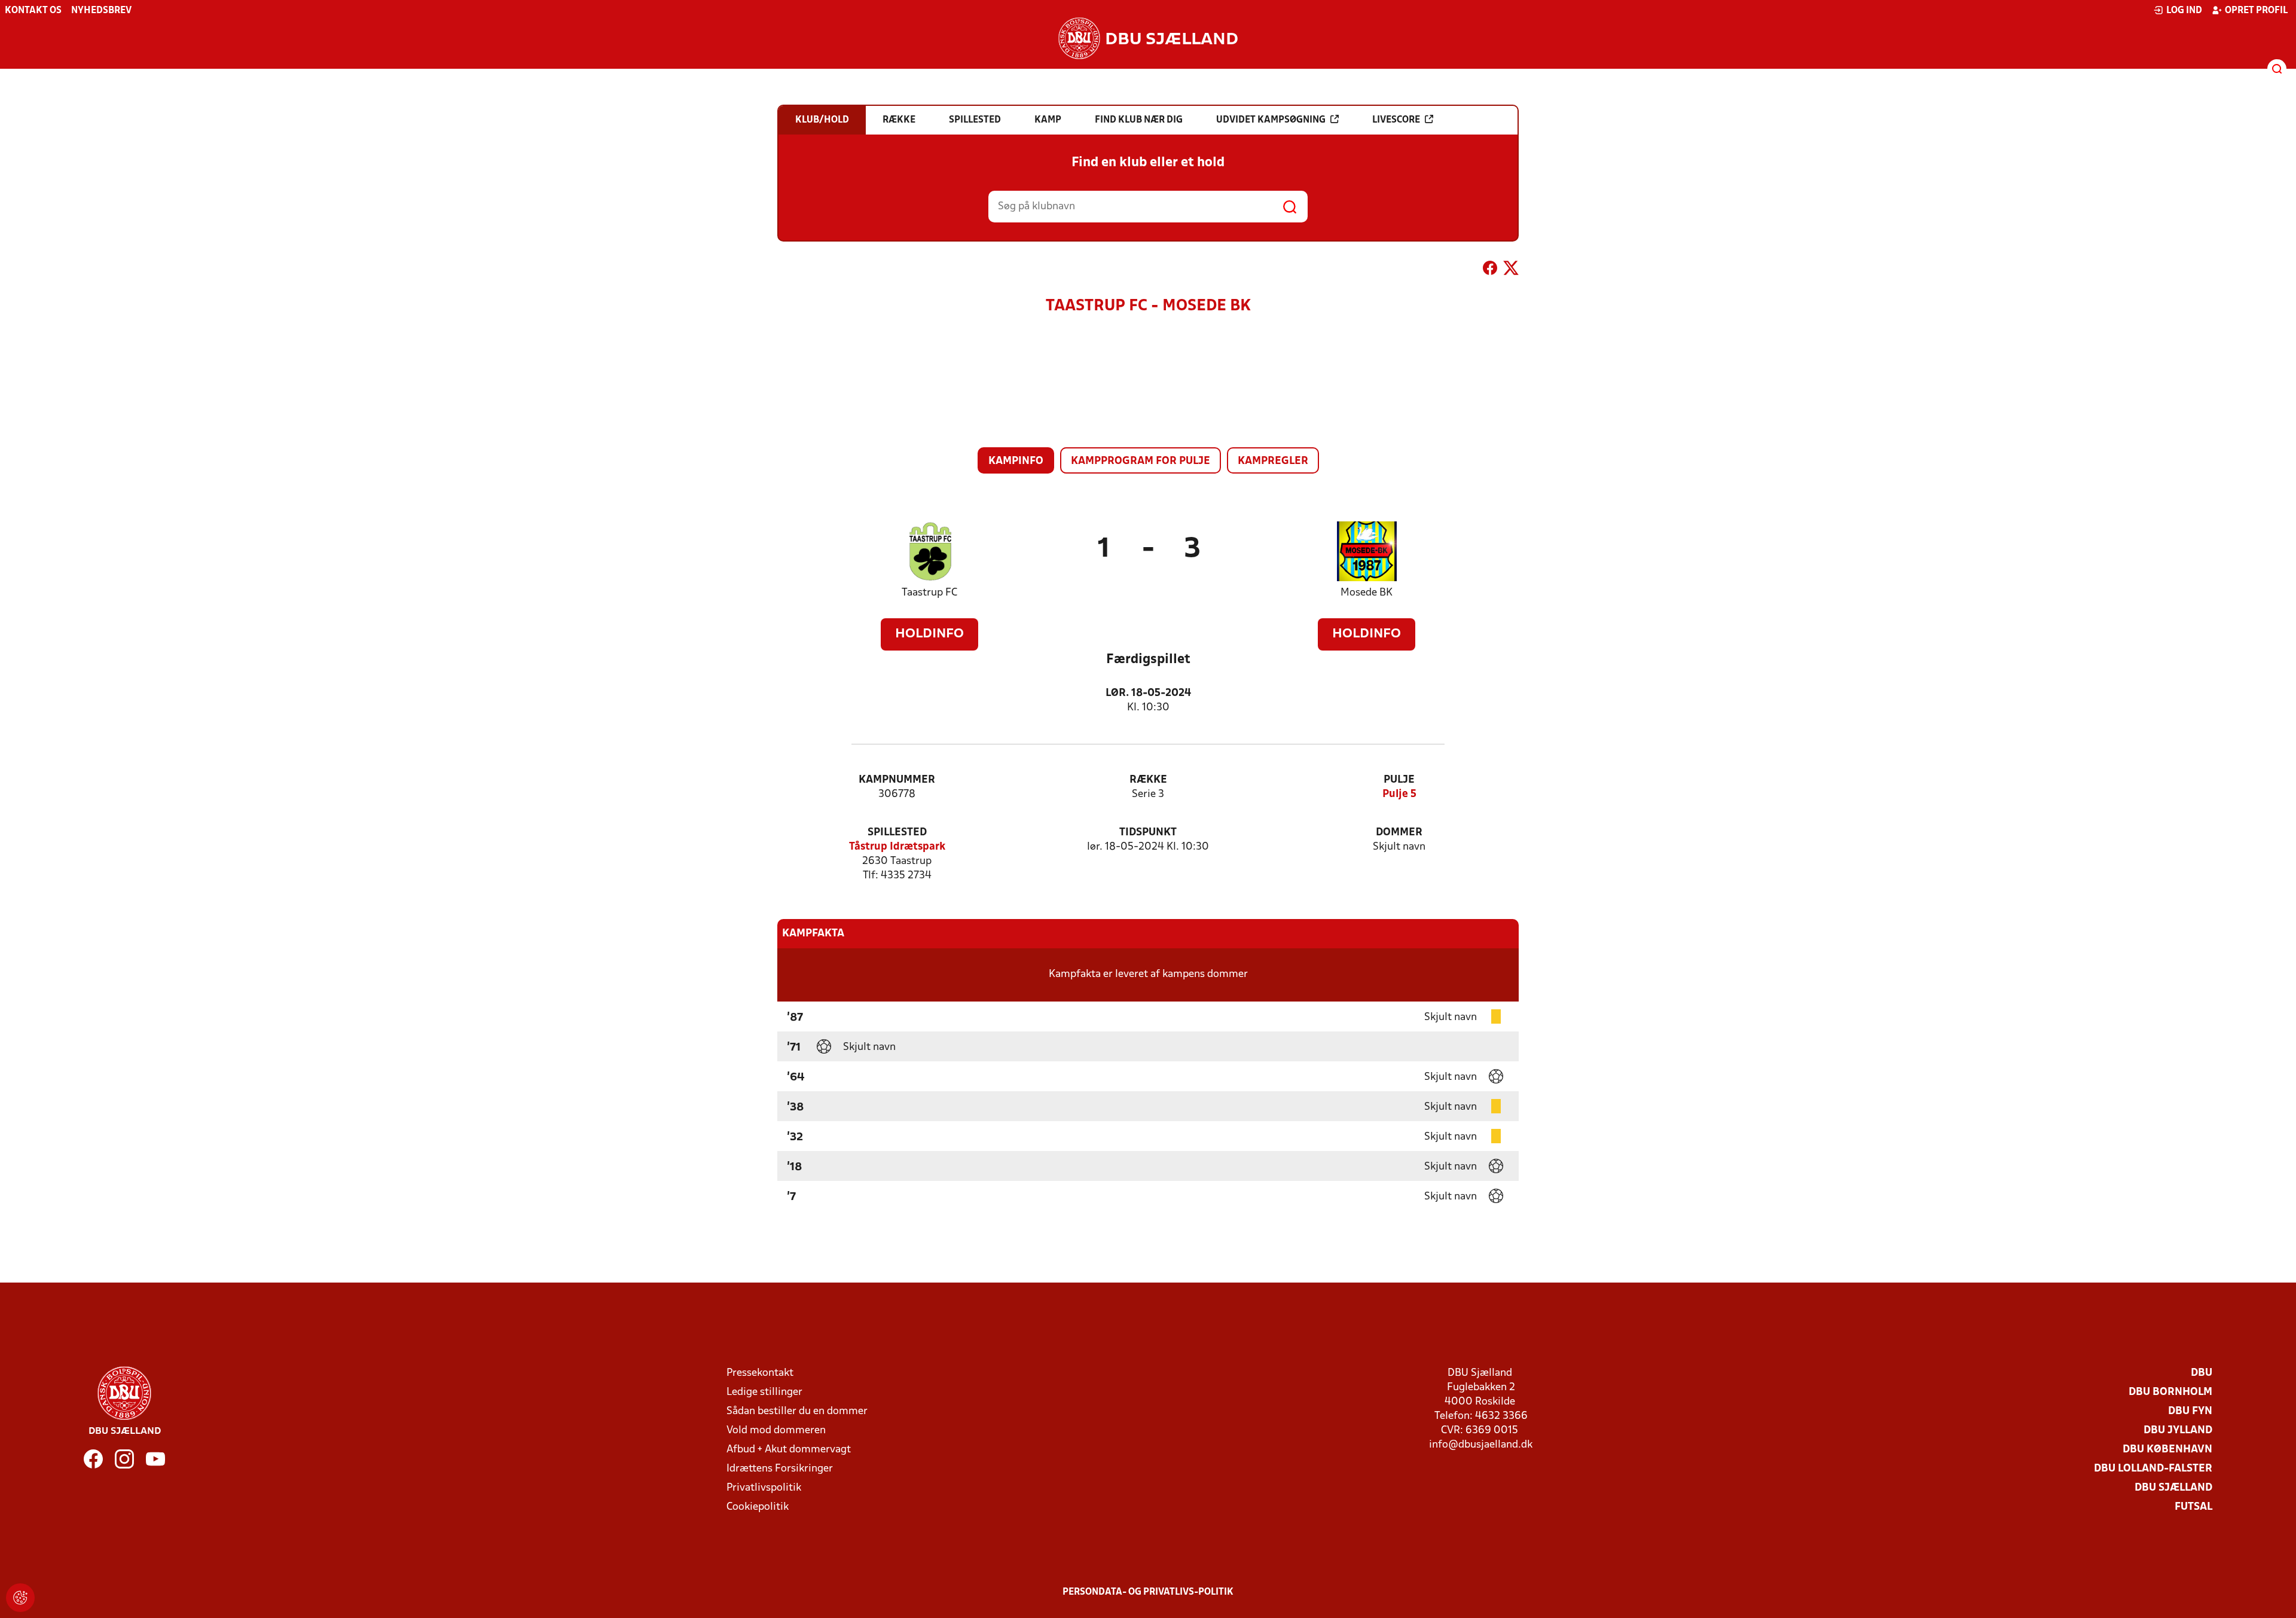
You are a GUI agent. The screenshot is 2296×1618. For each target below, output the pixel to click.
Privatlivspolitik (764, 1488)
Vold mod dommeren (776, 1431)
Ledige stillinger (764, 1392)
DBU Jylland (2178, 1431)
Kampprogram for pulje (1141, 461)
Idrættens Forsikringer (780, 1469)
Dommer (1399, 833)
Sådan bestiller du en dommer (797, 1411)
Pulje (1399, 780)
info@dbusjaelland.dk (1481, 1445)
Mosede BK (1367, 593)
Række (1148, 780)
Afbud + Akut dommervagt (789, 1450)
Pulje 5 (1399, 794)
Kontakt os (33, 11)
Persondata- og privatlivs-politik (1148, 1592)
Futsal (2193, 1507)
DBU (2202, 1373)
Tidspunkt (1148, 833)
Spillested (897, 833)
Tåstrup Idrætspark (897, 847)
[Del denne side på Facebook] (1490, 270)
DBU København (2167, 1450)
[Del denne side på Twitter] (1511, 270)
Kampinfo (1016, 461)
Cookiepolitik (758, 1507)
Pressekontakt (760, 1373)
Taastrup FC (929, 593)
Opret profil (2256, 11)
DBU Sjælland (2173, 1488)
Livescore (1396, 120)
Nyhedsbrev (101, 11)
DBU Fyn (2190, 1411)
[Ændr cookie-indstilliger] (20, 1598)
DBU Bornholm (2170, 1392)
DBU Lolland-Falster (2153, 1469)
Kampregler (1273, 461)
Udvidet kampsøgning (1271, 120)
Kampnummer (897, 780)
